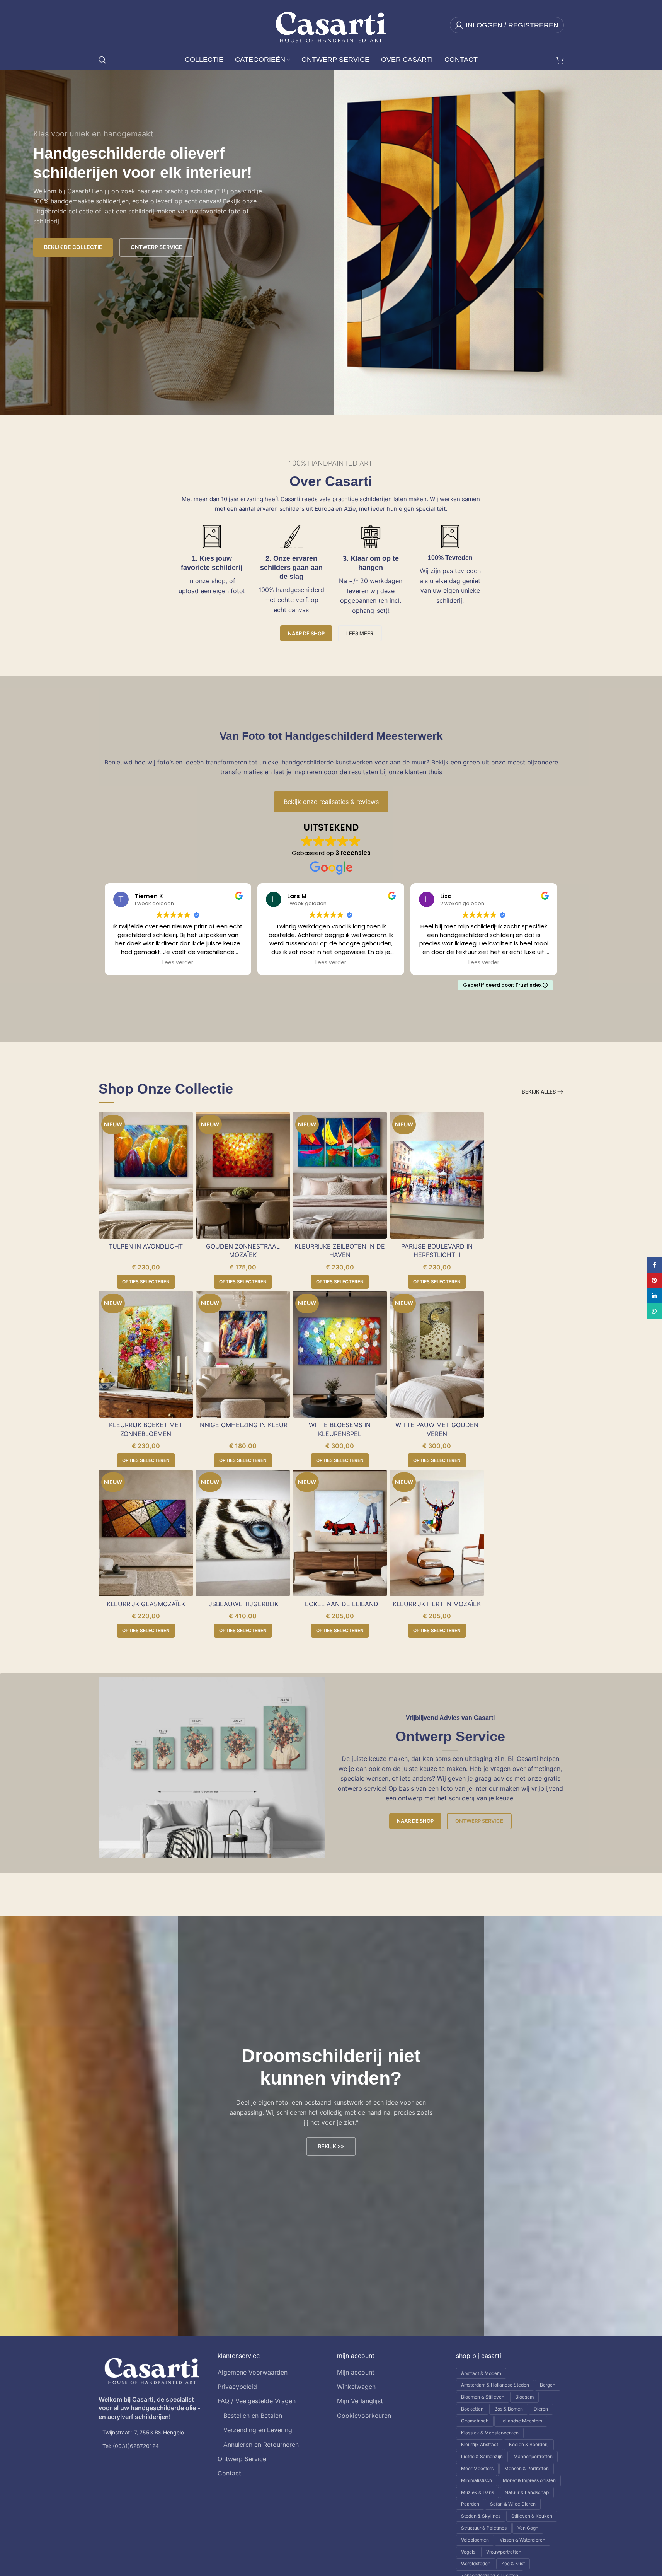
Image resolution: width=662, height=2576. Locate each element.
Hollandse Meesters (521, 2421)
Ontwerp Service (479, 1821)
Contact (229, 2473)
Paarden (470, 2504)
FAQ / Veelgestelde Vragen (257, 2401)
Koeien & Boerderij (529, 2444)
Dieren (541, 2409)
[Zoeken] (102, 60)
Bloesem (524, 2397)
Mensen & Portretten (527, 2468)
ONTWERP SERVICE (157, 247)
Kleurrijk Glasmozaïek (146, 1604)
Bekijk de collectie (73, 247)
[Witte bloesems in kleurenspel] (340, 1354)
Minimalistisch (477, 2480)
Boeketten (472, 2409)
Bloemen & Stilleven (483, 2397)
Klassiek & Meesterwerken (490, 2433)
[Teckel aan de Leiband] (340, 1533)
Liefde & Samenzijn (482, 2456)
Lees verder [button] (178, 963)
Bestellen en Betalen (253, 2416)
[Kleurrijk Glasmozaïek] (146, 1533)
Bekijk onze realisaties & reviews (331, 802)
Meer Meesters (477, 2468)
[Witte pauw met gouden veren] (437, 1354)
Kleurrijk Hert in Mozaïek (437, 1604)
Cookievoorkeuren (364, 2416)
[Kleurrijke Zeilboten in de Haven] (340, 1175)
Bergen (548, 2385)
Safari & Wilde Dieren (513, 2504)
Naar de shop (306, 633)
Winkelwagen (356, 2387)
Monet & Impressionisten (529, 2480)
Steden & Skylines (481, 2516)
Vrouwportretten (504, 2552)
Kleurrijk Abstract (480, 2444)
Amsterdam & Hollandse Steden (495, 2385)
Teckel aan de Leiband (340, 1604)
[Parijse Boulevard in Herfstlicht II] (437, 1175)
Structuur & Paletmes (484, 2528)
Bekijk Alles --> (543, 1092)
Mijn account (356, 2372)
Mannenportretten (533, 2456)
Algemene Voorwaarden (253, 2372)
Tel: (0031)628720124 (131, 2446)
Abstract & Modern (481, 2373)
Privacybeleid (237, 2387)
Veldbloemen (475, 2540)
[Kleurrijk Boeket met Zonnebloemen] (146, 1354)
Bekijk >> (331, 2146)
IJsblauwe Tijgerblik (243, 1604)
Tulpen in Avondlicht (146, 1246)
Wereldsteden (476, 2563)
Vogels (468, 2552)
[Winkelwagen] (560, 60)
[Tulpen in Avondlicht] (146, 1175)
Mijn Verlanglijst (360, 2401)
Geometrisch (475, 2421)
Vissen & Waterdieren (522, 2540)
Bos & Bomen (509, 2409)
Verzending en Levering (258, 2430)
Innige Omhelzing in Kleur (243, 1425)
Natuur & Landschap (527, 2492)
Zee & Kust (513, 2563)
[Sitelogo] (331, 24)
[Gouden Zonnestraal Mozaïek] (243, 1175)
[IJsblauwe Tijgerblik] (243, 1533)
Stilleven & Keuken (532, 2516)
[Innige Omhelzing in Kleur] (243, 1354)
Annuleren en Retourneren (261, 2445)
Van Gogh (528, 2528)
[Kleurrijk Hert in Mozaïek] (437, 1533)
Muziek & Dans (477, 2492)
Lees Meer (360, 633)
